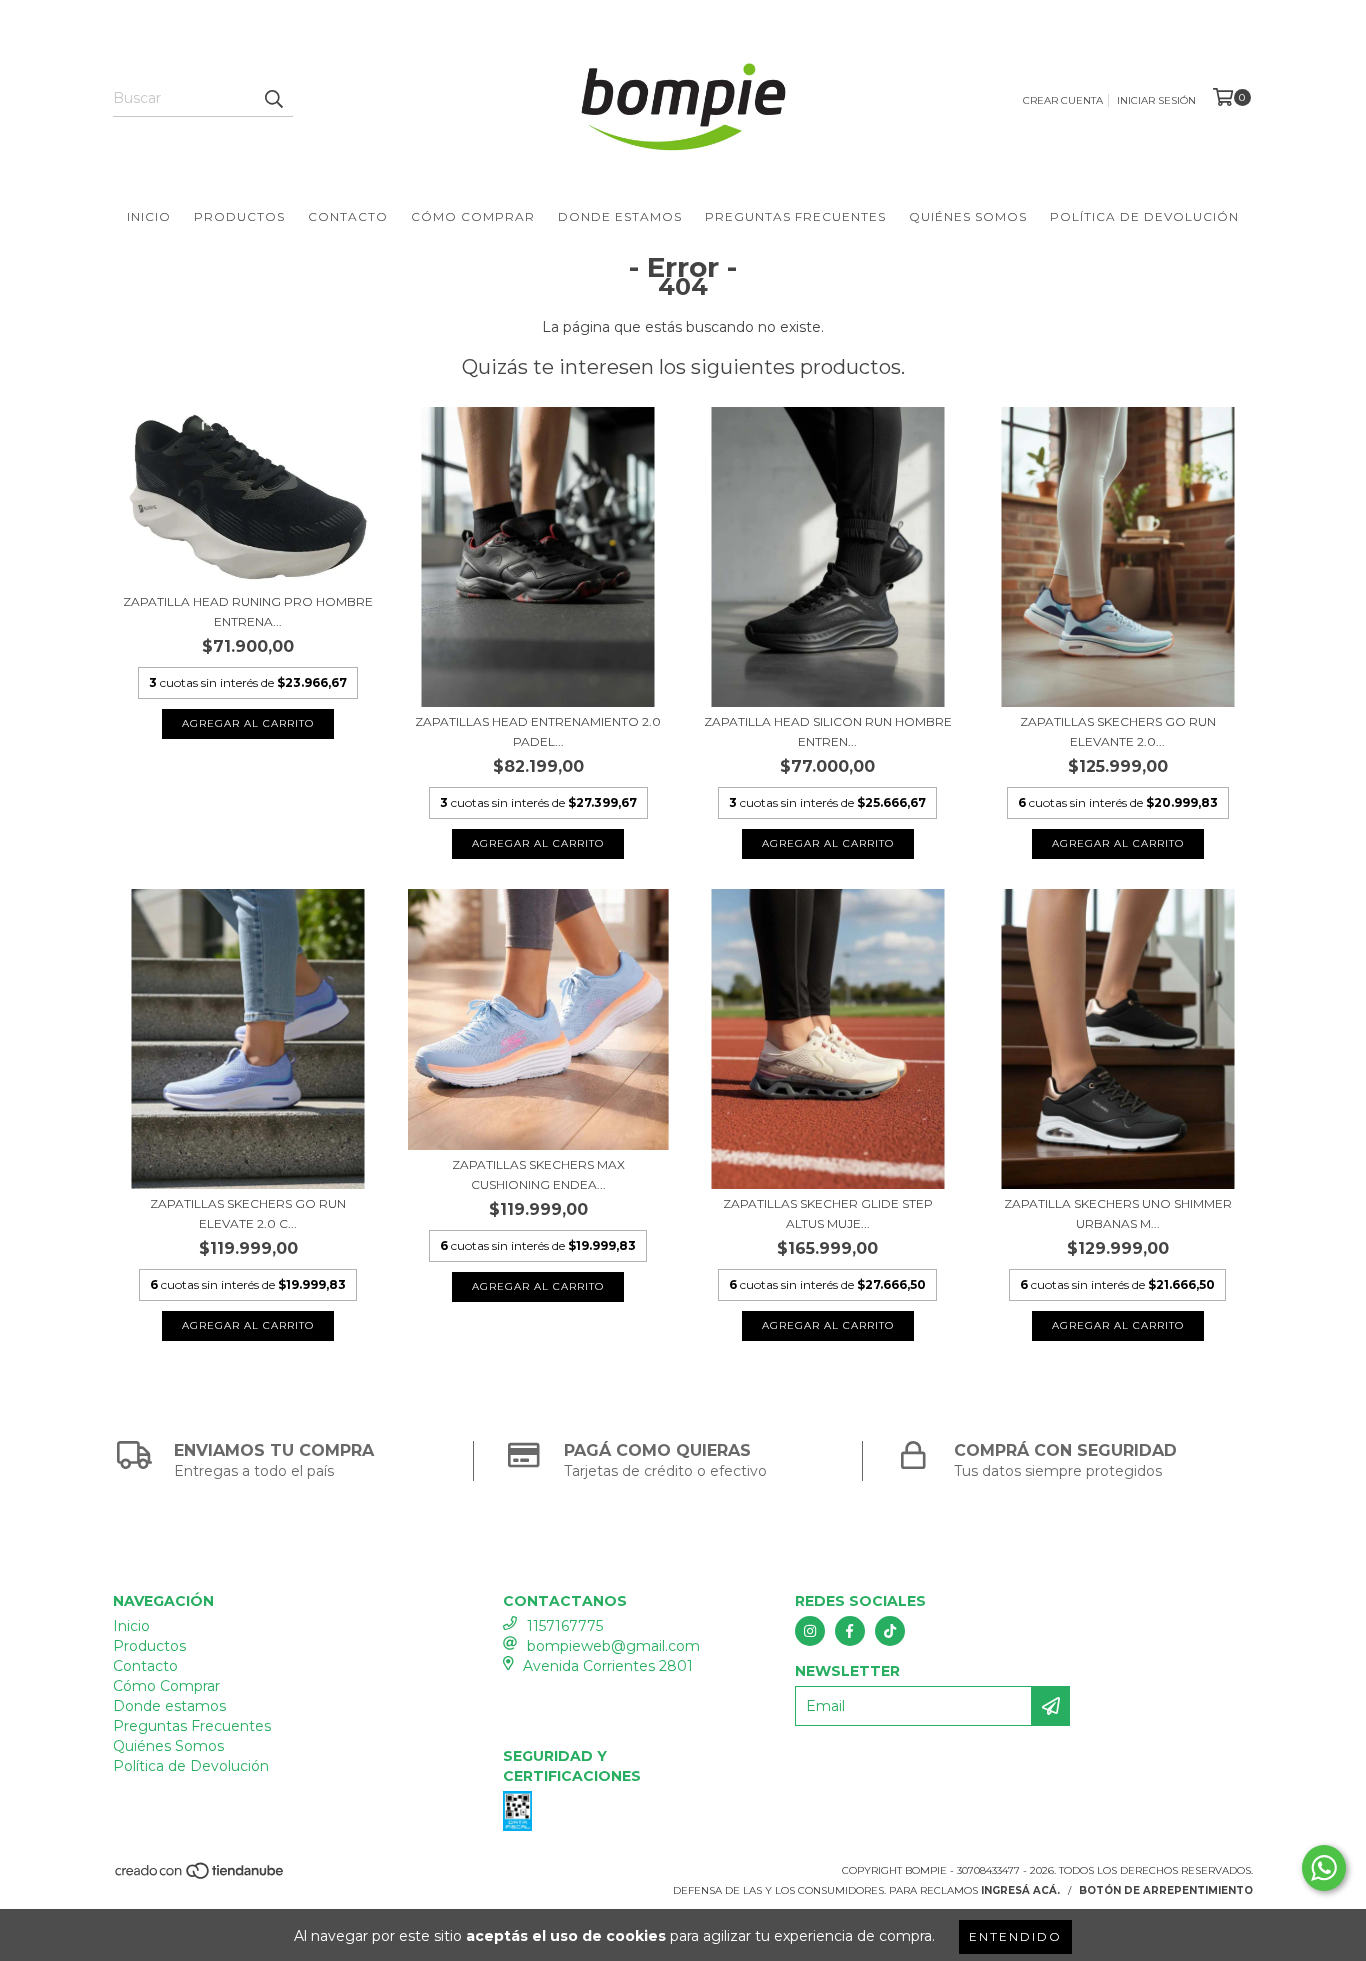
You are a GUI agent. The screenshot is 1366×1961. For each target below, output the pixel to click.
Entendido (1015, 1936)
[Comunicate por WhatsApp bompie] (1324, 1868)
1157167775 (565, 1626)
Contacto (348, 216)
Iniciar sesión (1156, 100)
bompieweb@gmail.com (613, 1646)
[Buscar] (273, 99)
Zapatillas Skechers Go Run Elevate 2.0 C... (248, 1213)
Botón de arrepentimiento (1166, 1890)
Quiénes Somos (968, 216)
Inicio (149, 216)
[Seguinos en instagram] (810, 1631)
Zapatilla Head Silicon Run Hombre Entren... (828, 731)
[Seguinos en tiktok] (890, 1631)
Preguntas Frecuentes (795, 216)
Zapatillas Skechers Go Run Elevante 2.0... (1118, 731)
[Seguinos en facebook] (850, 1631)
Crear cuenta (1063, 100)
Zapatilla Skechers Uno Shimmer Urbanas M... (1118, 1213)
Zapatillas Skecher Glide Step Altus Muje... (828, 1213)
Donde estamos (620, 216)
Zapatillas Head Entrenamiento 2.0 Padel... (538, 731)
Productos (239, 216)
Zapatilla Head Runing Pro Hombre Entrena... (248, 611)
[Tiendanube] (200, 1877)
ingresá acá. (1020, 1890)
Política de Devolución (1144, 216)
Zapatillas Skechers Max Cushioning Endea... (538, 1174)
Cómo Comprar (473, 216)
